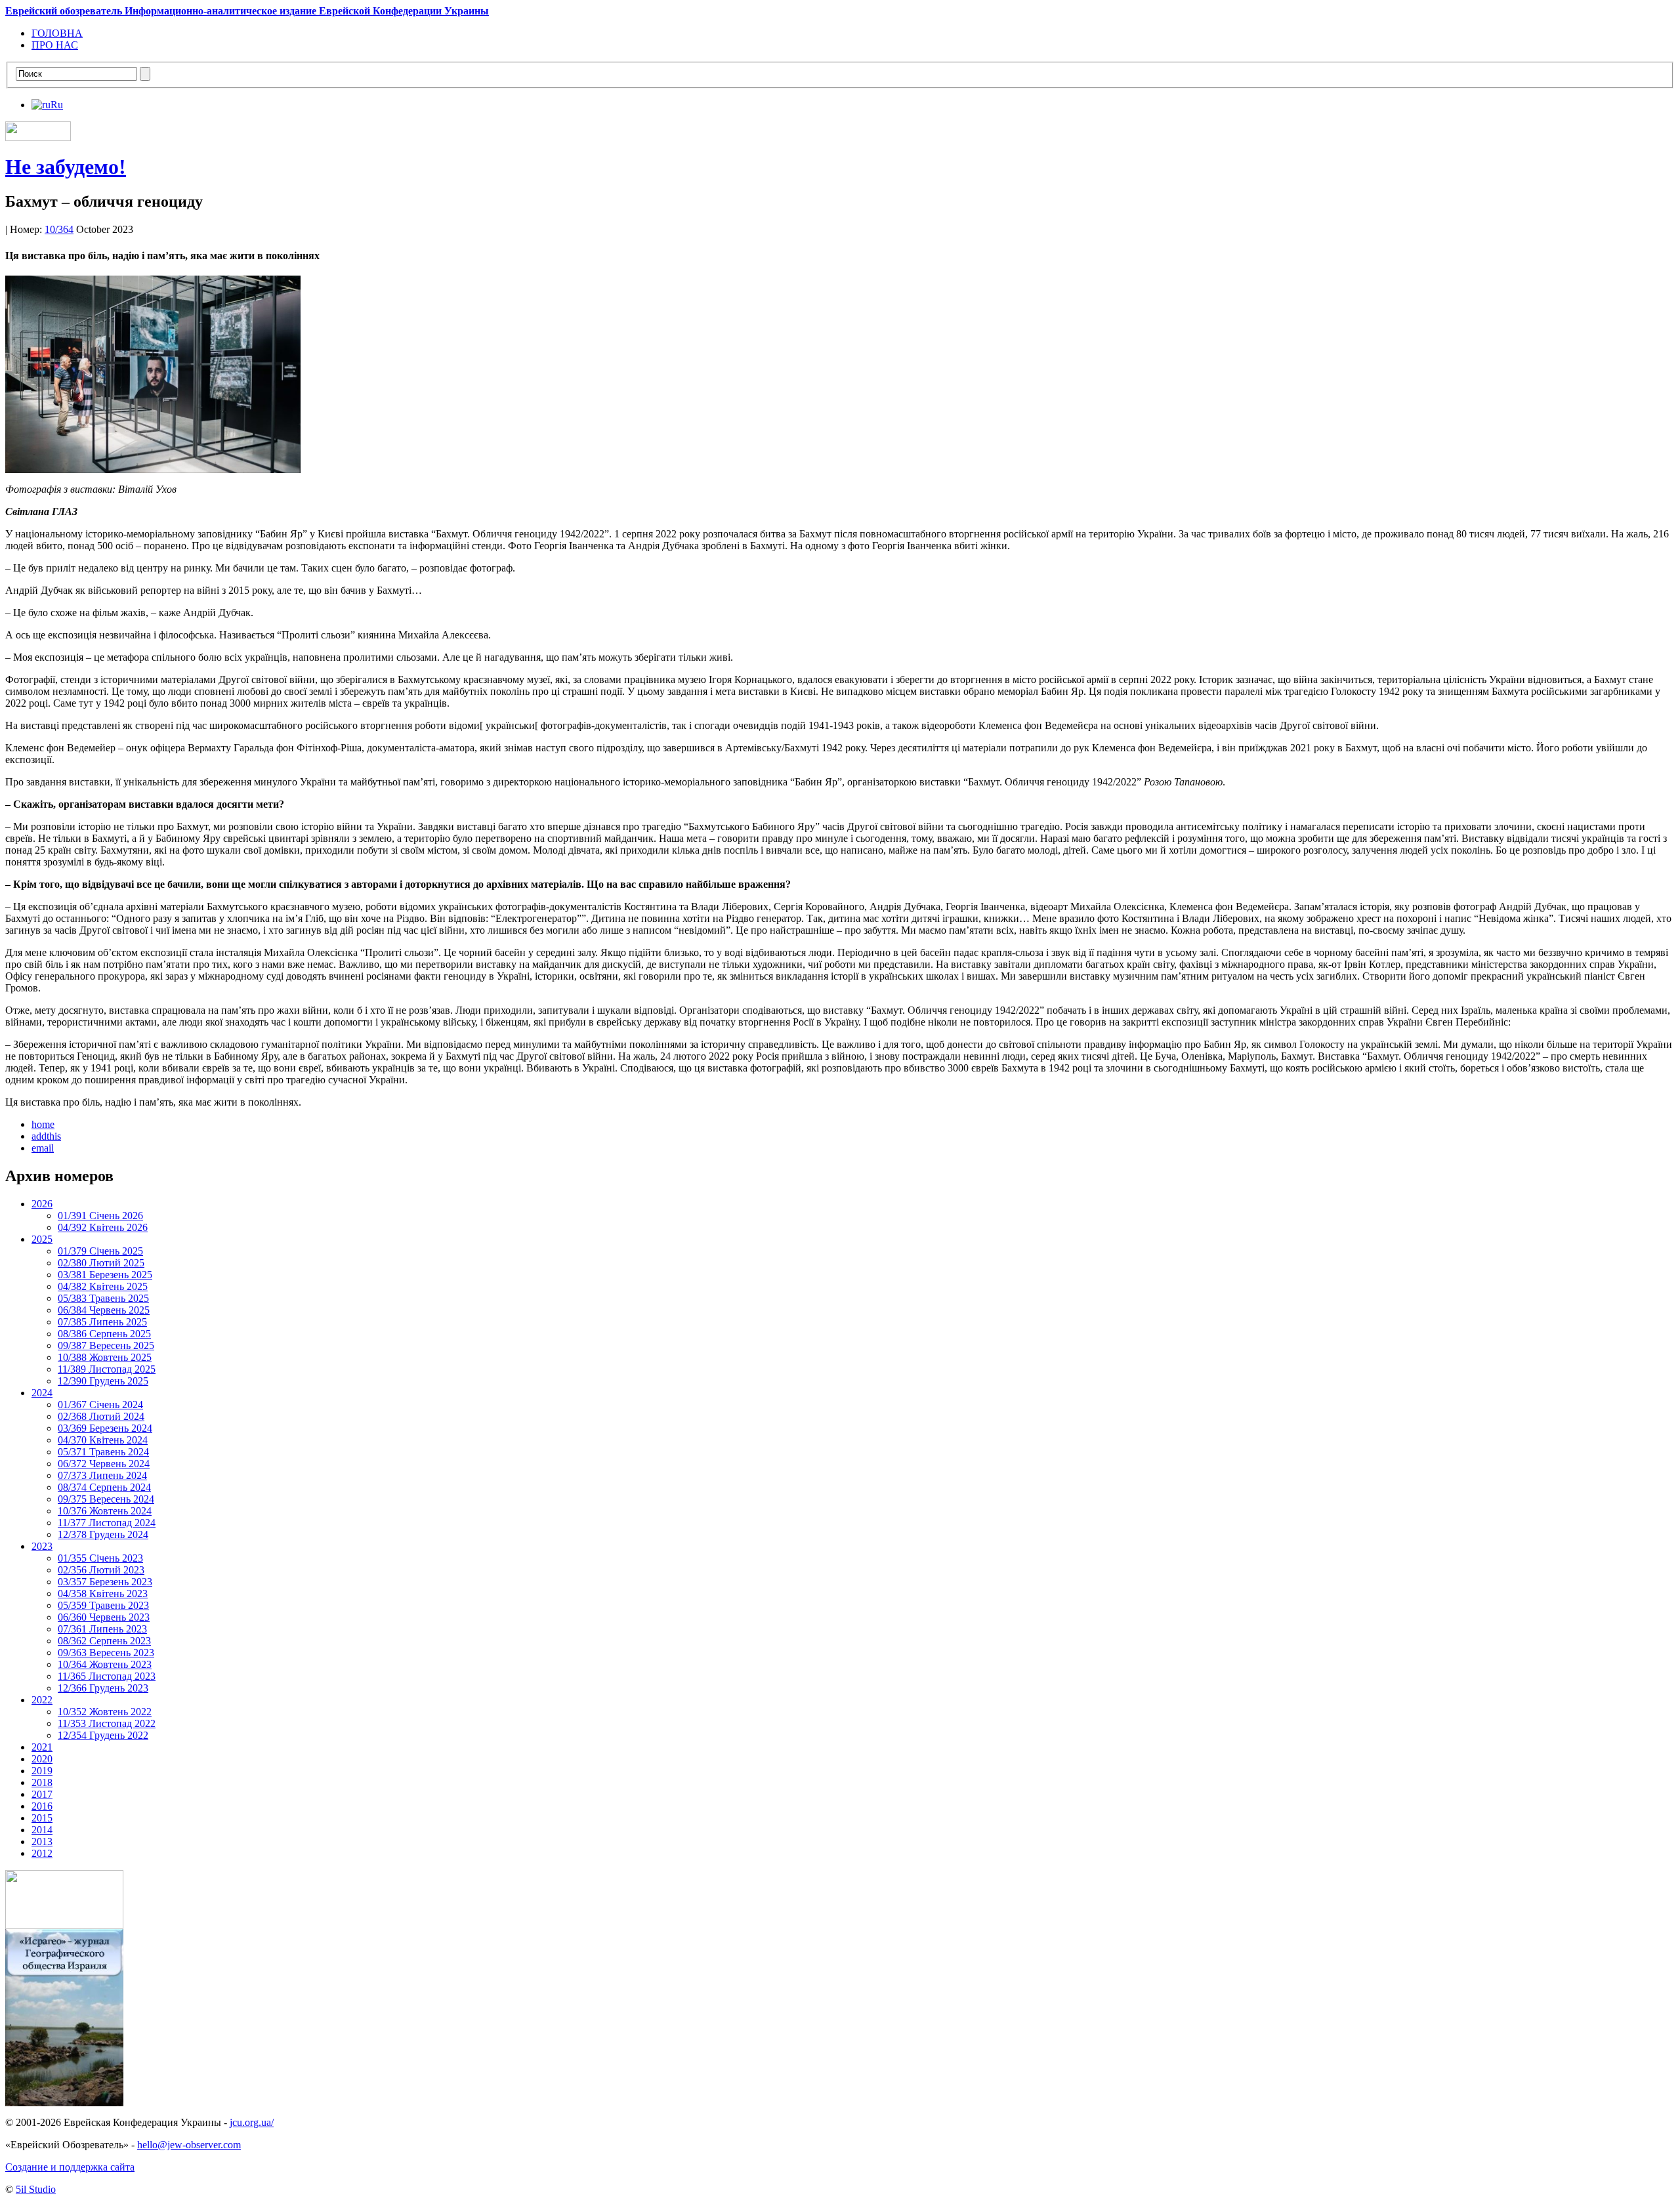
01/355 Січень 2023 (100, 1558)
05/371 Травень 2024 (103, 1452)
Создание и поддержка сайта (70, 2167)
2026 (42, 1204)
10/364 (59, 229)
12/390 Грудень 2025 (103, 1381)
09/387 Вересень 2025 (106, 1345)
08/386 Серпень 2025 (104, 1334)
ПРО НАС (55, 45)
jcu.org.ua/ (252, 2122)
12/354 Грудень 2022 (103, 1735)
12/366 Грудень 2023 (103, 1688)
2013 (42, 1842)
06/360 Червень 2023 (104, 1617)
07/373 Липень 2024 (102, 1475)
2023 (42, 1546)
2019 (42, 1771)
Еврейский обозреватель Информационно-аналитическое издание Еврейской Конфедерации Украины (247, 11)
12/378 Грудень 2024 (103, 1534)
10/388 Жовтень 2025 (105, 1357)
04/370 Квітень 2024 (103, 1440)
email (43, 1148)
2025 (42, 1239)
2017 (42, 1794)
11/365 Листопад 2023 (107, 1676)
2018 (42, 1782)
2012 (42, 1853)
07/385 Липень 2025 (102, 1322)
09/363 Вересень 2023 (106, 1653)
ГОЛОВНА (57, 33)
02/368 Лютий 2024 (101, 1416)
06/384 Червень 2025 (104, 1310)
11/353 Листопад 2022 (107, 1723)
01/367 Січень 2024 (100, 1405)
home (43, 1124)
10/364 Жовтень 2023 (105, 1664)
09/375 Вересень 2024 (106, 1499)
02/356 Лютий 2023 (101, 1570)
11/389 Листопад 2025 (107, 1369)
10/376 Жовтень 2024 (105, 1511)
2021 (42, 1747)
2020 (42, 1759)
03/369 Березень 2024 (105, 1428)
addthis (46, 1136)
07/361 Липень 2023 (102, 1629)
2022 (42, 1700)
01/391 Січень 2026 (100, 1216)
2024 (42, 1393)
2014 (42, 1830)
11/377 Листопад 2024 (107, 1523)
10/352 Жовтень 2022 (105, 1712)
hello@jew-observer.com (189, 2145)
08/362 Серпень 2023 (104, 1641)
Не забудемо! (66, 167)
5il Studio (36, 2189)
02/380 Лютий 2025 (101, 1263)
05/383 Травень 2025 (103, 1298)
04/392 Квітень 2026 (103, 1227)
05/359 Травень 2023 (103, 1605)
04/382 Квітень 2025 (103, 1286)
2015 (42, 1818)
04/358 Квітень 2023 (103, 1593)
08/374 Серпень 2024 (104, 1487)
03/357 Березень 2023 (105, 1582)
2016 (42, 1806)
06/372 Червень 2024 (104, 1464)
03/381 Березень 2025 (105, 1275)
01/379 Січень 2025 (100, 1251)
